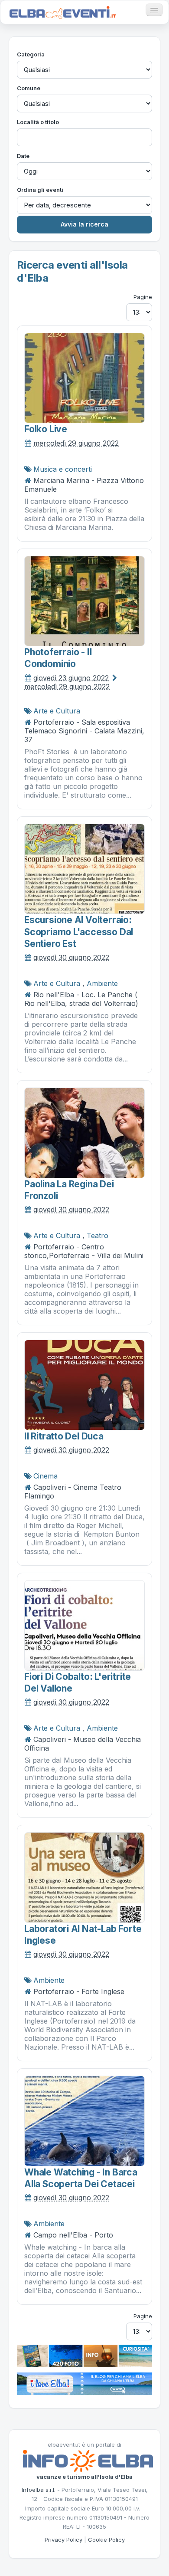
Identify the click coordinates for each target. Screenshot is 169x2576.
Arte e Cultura (57, 711)
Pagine (143, 297)
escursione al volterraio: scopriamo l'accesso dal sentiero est (79, 932)
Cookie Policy (106, 2540)
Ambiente (102, 983)
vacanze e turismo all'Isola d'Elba (84, 2477)
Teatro (97, 1235)
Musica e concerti (63, 469)
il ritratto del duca (64, 1436)
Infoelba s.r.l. (39, 2490)
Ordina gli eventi (40, 190)
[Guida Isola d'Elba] (84, 2356)
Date (23, 156)
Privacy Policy (63, 2540)
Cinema (45, 1476)
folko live (46, 429)
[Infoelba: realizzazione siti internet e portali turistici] (88, 2461)
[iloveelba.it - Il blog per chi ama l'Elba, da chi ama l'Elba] (84, 2383)
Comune (29, 88)
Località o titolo (38, 122)
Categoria (31, 54)
